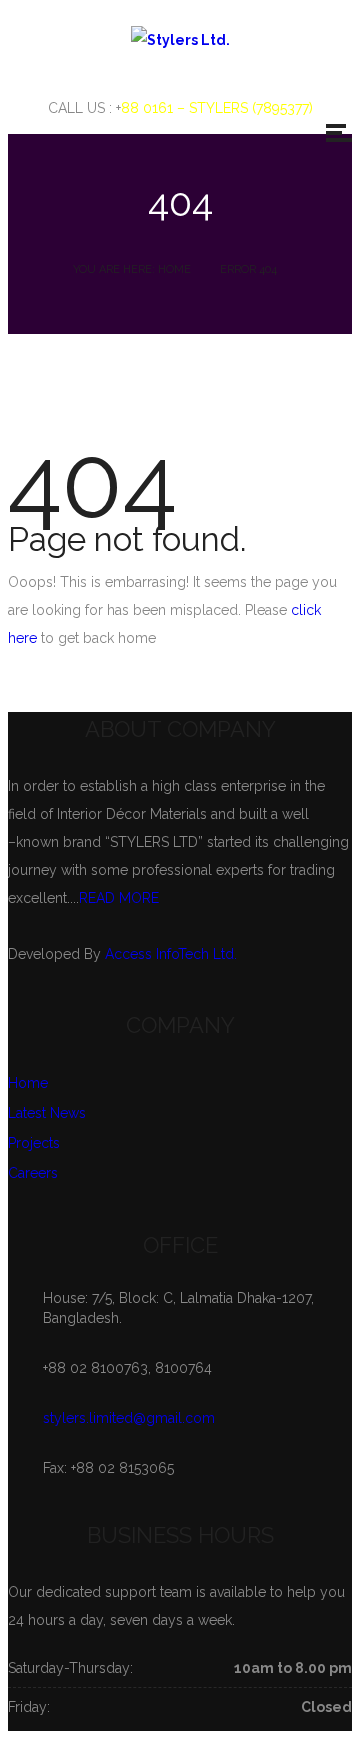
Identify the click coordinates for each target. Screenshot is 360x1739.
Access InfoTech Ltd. (171, 954)
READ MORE (119, 898)
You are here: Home (132, 269)
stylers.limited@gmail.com (129, 1418)
